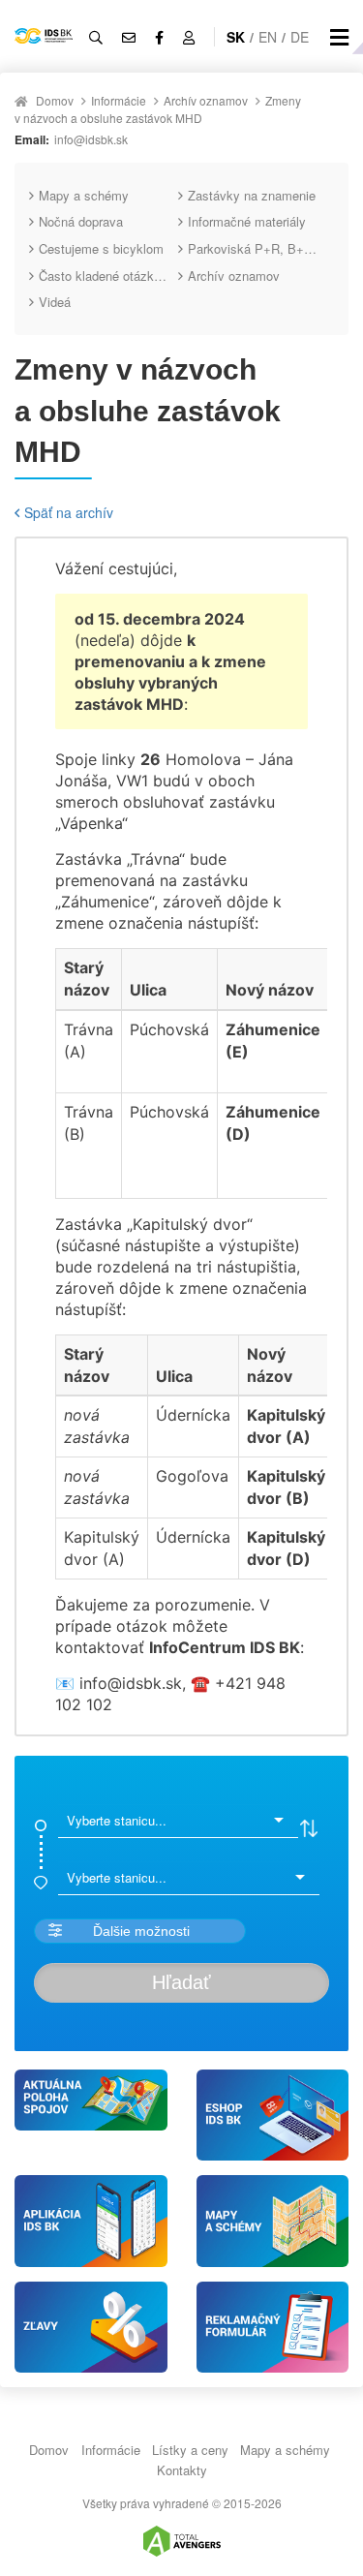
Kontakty (182, 2470)
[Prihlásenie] (189, 37)
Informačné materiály (247, 221)
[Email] (129, 37)
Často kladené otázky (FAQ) (108, 276)
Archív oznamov (206, 100)
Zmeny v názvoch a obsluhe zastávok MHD (158, 108)
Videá (55, 302)
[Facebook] (159, 37)
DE (300, 37)
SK (236, 37)
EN (268, 37)
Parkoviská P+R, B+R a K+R (257, 248)
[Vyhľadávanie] (96, 37)
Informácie (119, 100)
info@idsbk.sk (91, 139)
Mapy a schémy (84, 195)
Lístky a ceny (190, 2450)
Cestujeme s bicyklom (101, 248)
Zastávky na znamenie (252, 195)
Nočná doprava (81, 221)
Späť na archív (69, 512)
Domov (55, 100)
